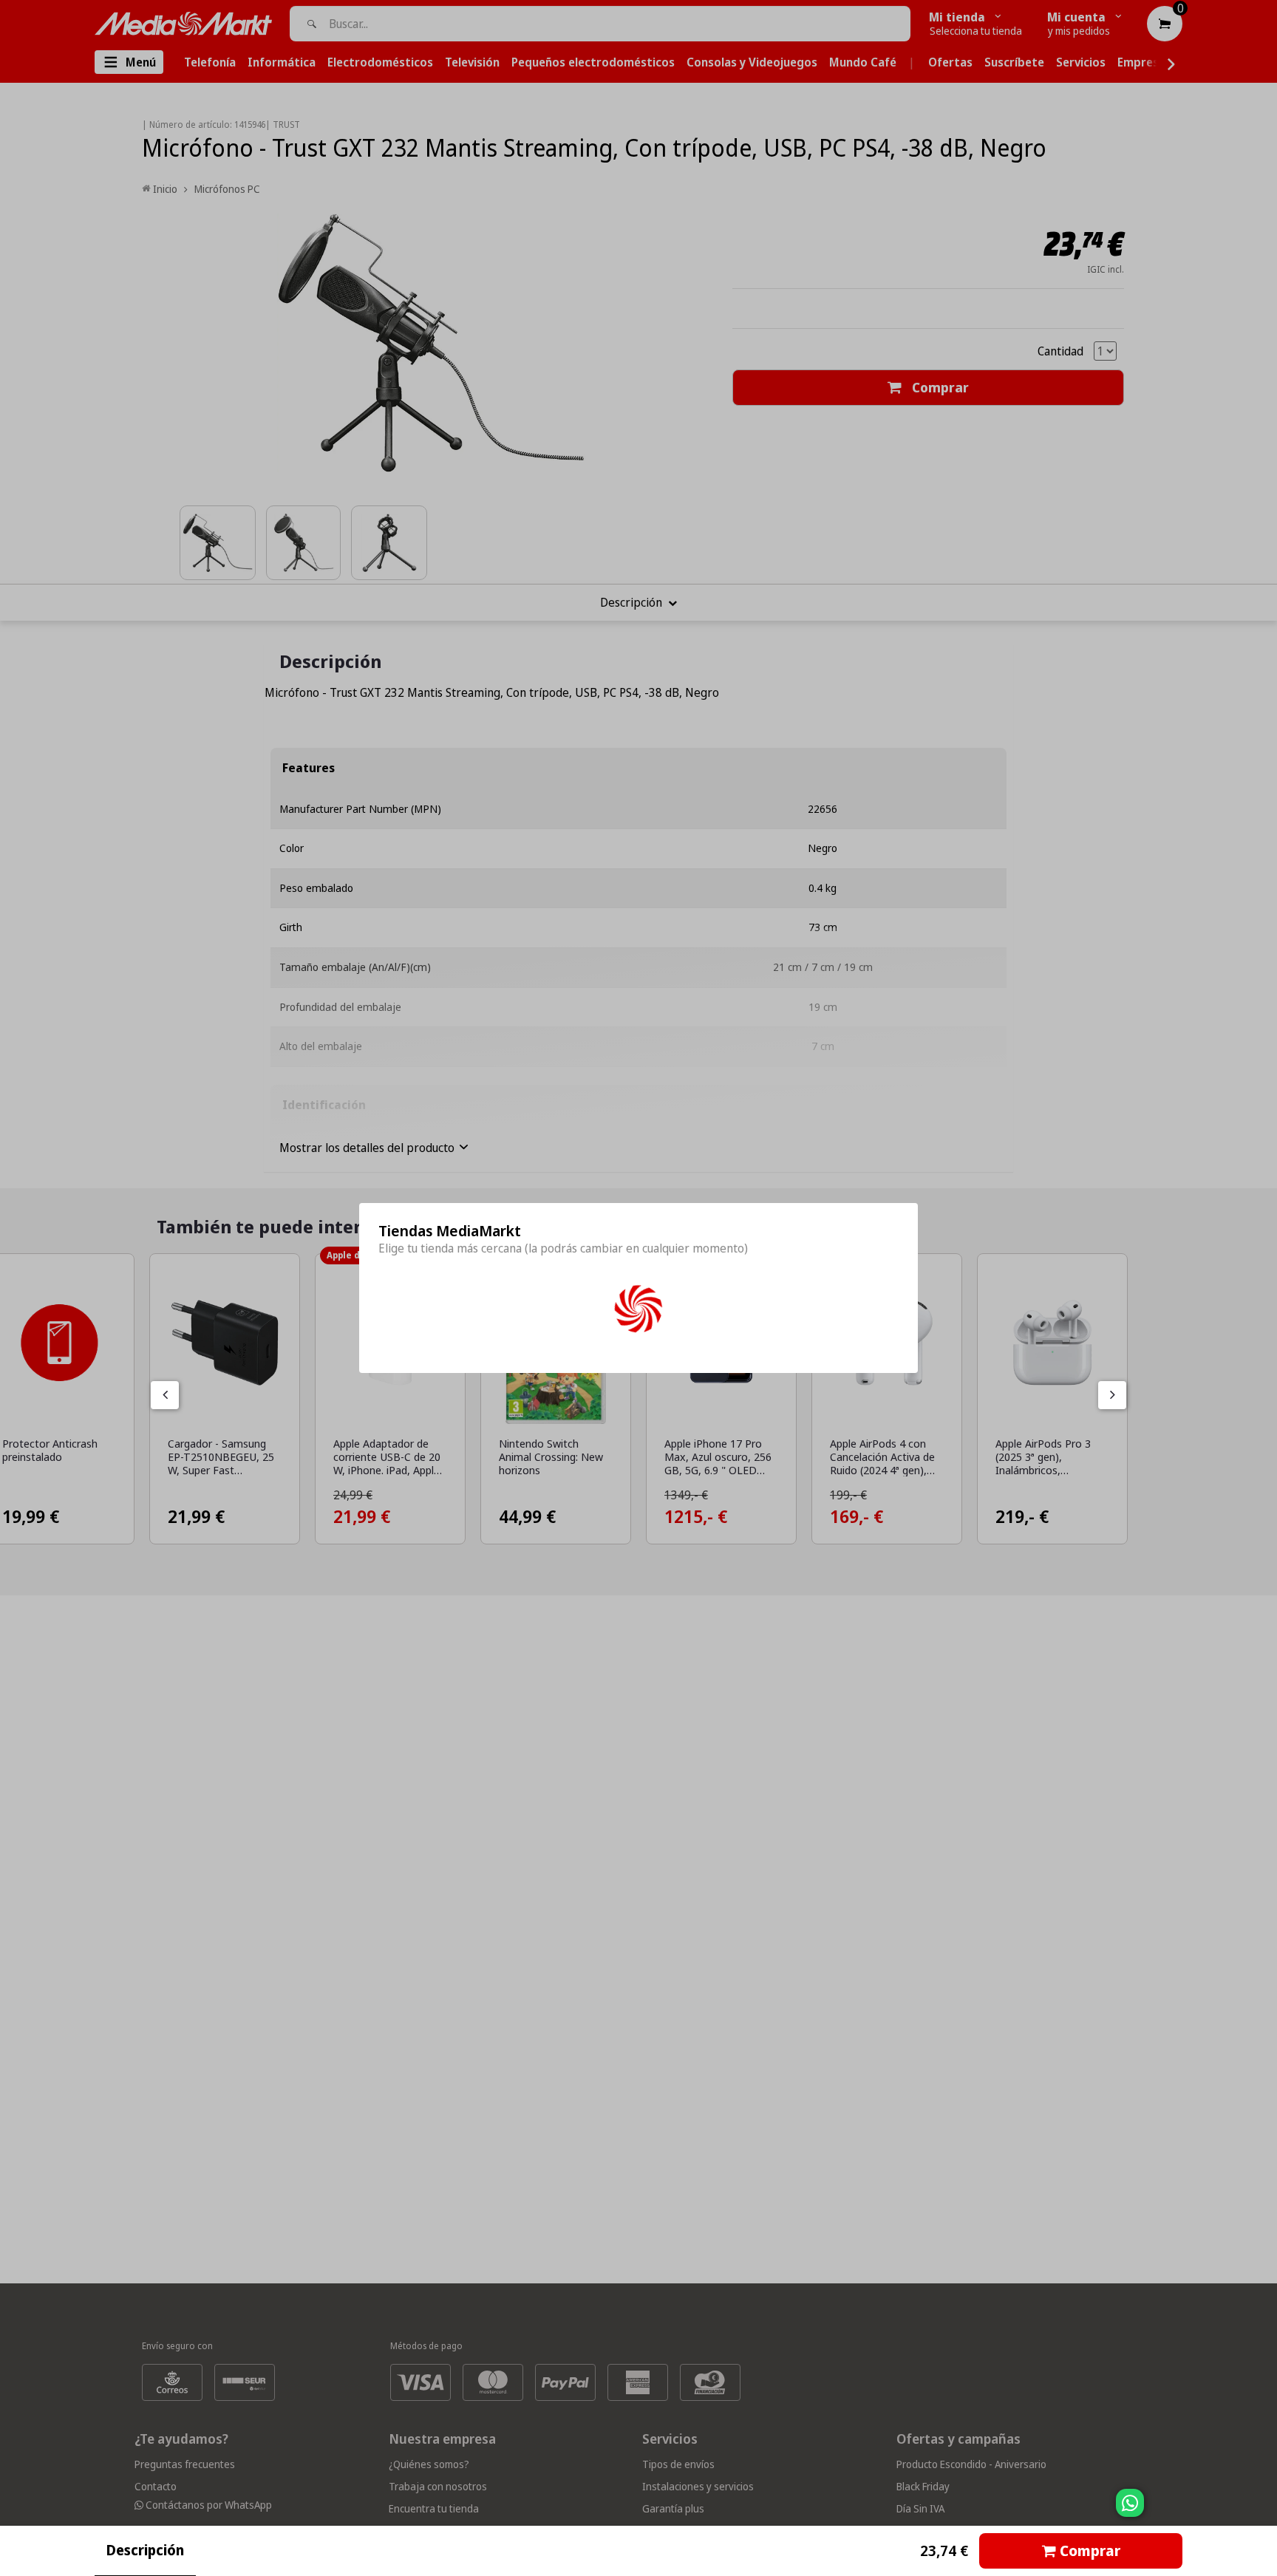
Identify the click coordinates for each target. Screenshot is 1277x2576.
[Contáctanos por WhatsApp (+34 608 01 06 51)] (1263, 2510)
